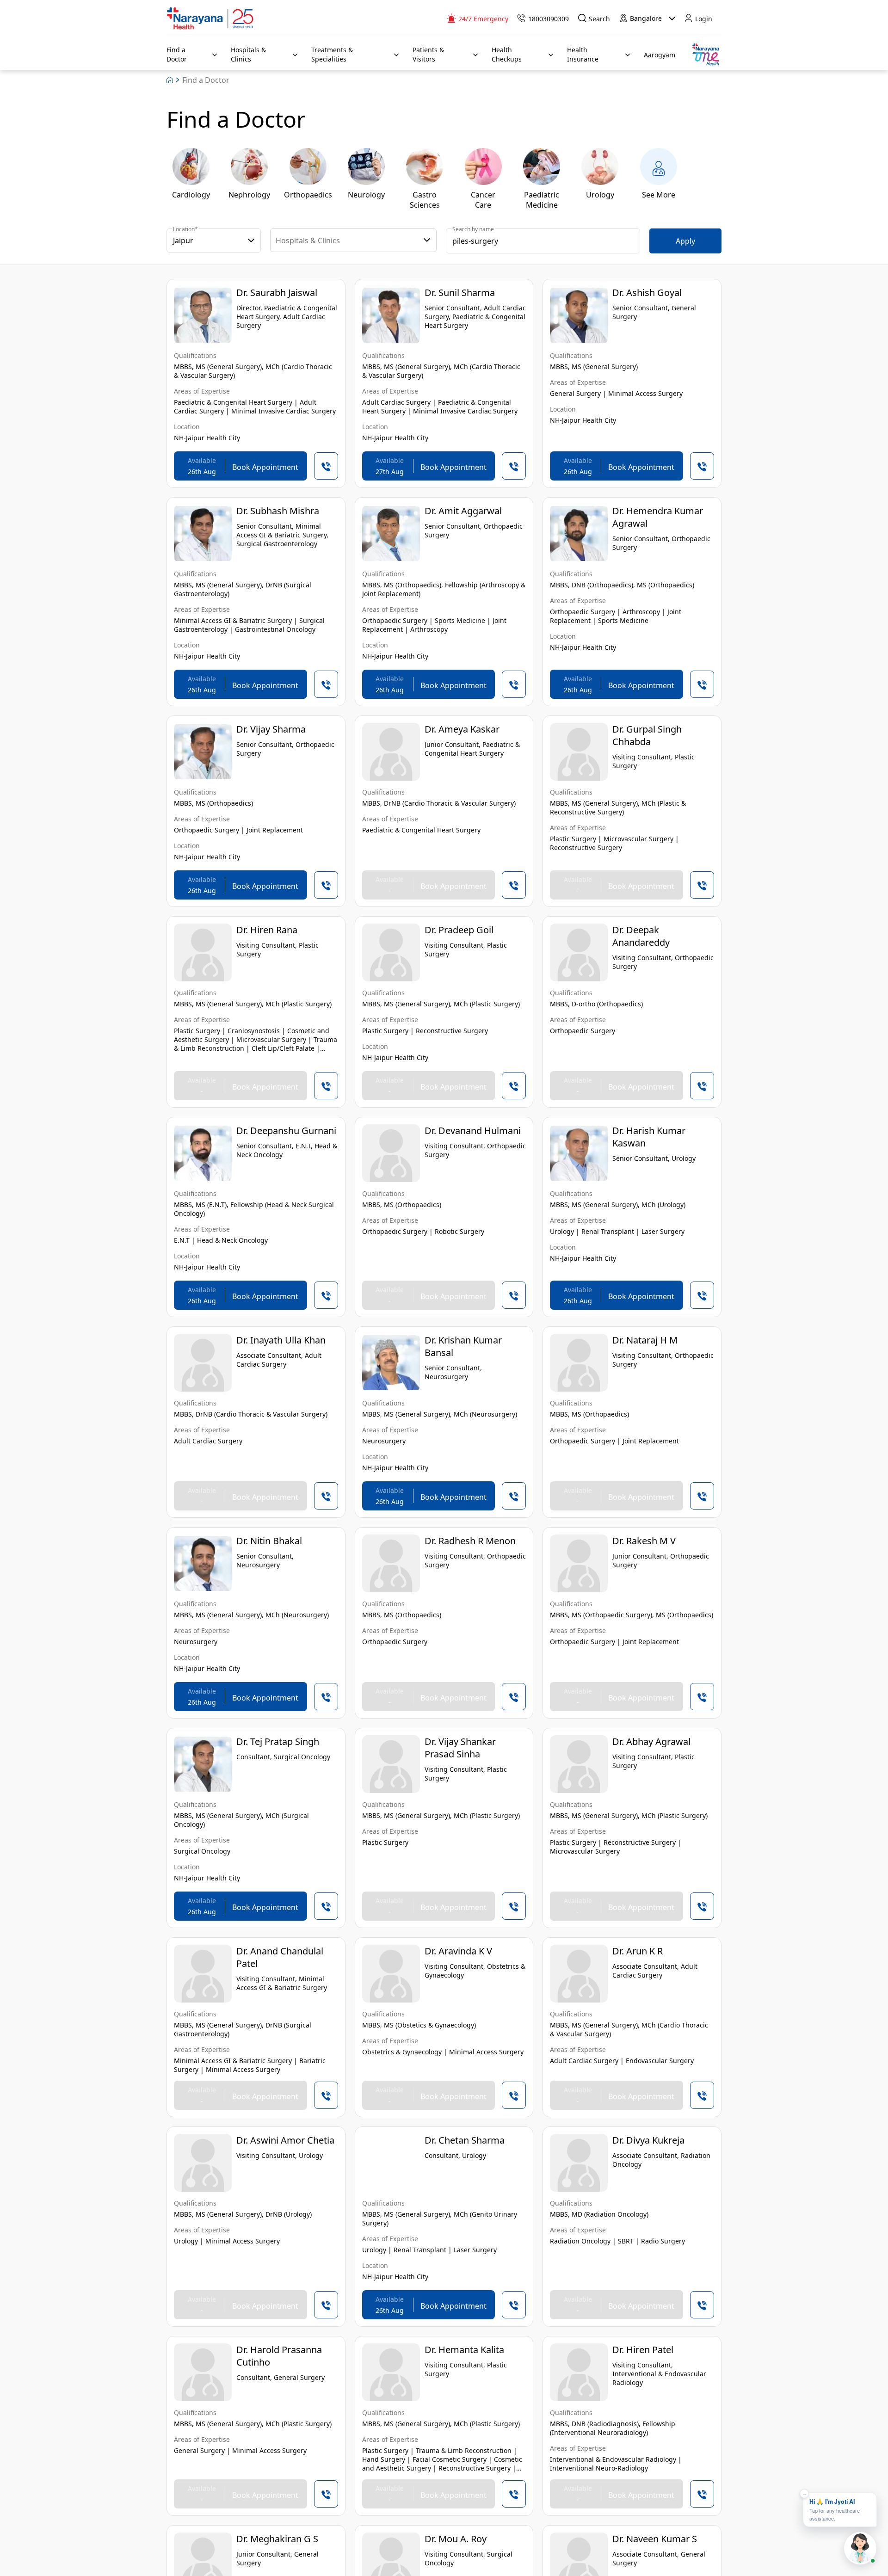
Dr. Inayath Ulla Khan (281, 1340)
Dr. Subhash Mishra (278, 511)
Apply (685, 241)
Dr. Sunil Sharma (460, 293)
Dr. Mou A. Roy (456, 2539)
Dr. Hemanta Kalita (464, 2350)
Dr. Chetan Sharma (465, 2140)
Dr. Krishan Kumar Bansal (463, 1346)
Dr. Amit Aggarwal (463, 511)
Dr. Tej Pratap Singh (278, 1741)
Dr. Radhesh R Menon (470, 1541)
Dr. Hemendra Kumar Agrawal (658, 517)
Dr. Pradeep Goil (459, 930)
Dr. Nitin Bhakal (269, 1541)
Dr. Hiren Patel (643, 2350)
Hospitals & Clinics (308, 240)
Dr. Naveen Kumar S (655, 2539)
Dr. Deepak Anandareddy (641, 936)
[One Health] (705, 55)
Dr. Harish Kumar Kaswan (649, 1137)
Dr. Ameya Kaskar (462, 729)
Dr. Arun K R (638, 1951)
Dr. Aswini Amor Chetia (285, 2140)
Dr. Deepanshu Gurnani (286, 1131)
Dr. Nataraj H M (645, 1340)
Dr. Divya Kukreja (648, 2140)
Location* (185, 229)
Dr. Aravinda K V (458, 1951)
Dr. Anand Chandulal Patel (280, 1957)
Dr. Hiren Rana (267, 930)
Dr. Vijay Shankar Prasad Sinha (460, 1748)
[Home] (210, 18)
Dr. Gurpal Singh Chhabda (647, 735)
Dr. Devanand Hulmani (473, 1131)
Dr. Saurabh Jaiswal (277, 293)
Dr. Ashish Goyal (647, 293)
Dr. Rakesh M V (644, 1541)
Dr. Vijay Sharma (271, 729)
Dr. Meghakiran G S (277, 2539)
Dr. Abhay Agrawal (651, 1741)
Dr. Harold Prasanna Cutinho (279, 2356)
